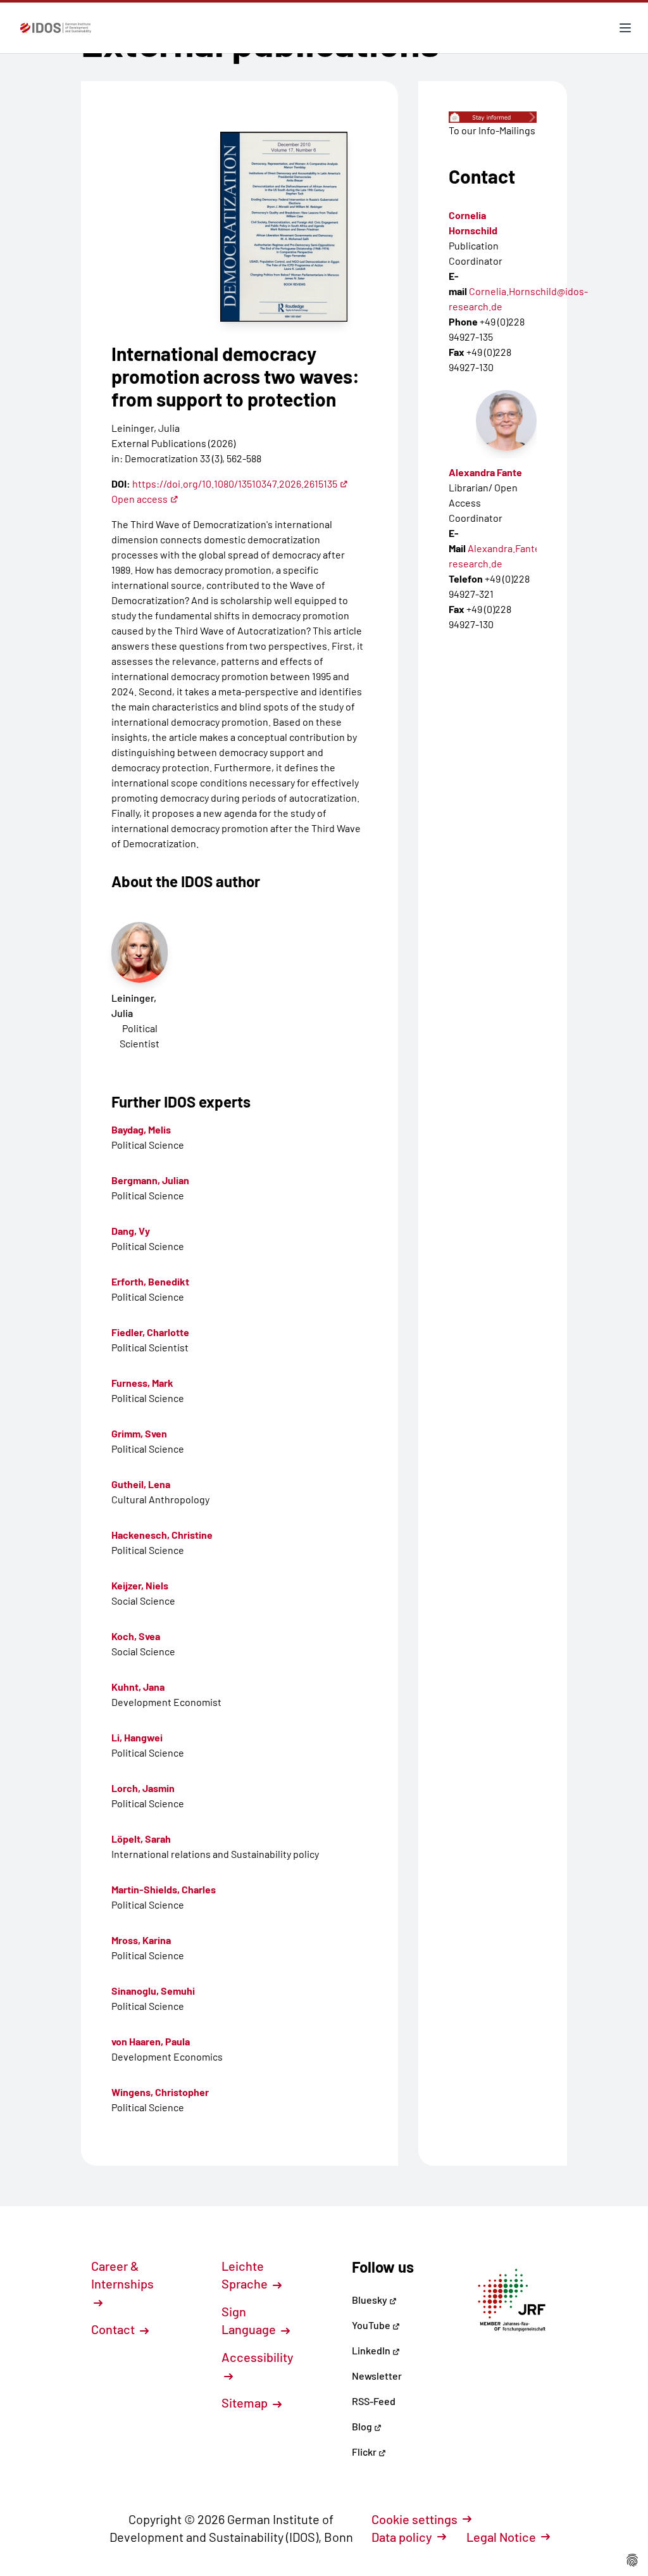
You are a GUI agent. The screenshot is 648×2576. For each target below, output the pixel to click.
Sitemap (246, 2402)
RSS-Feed (374, 2401)
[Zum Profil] (506, 420)
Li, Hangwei (137, 1737)
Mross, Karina (141, 1940)
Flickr (365, 2452)
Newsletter (377, 2376)
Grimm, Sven (139, 1433)
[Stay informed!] (493, 117)
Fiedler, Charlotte (150, 1332)
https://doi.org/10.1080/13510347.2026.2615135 (235, 483)
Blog (363, 2426)
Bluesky (371, 2300)
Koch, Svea (136, 1636)
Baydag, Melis (141, 1129)
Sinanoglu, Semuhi (153, 1991)
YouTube (372, 2325)
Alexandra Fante (485, 472)
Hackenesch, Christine (162, 1535)
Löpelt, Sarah (141, 1839)
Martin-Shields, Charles (164, 1889)
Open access (140, 499)
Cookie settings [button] (414, 2519)
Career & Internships (122, 2275)
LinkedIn (372, 2350)
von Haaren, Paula (151, 2041)
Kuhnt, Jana (138, 1687)
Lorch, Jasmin (143, 1788)
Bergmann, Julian (150, 1180)
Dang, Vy (131, 1231)
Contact (114, 2329)
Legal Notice (501, 2537)
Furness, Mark (142, 1383)
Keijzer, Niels (140, 1585)
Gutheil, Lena (141, 1484)
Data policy (402, 2537)
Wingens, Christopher (160, 2092)
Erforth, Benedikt (150, 1281)
